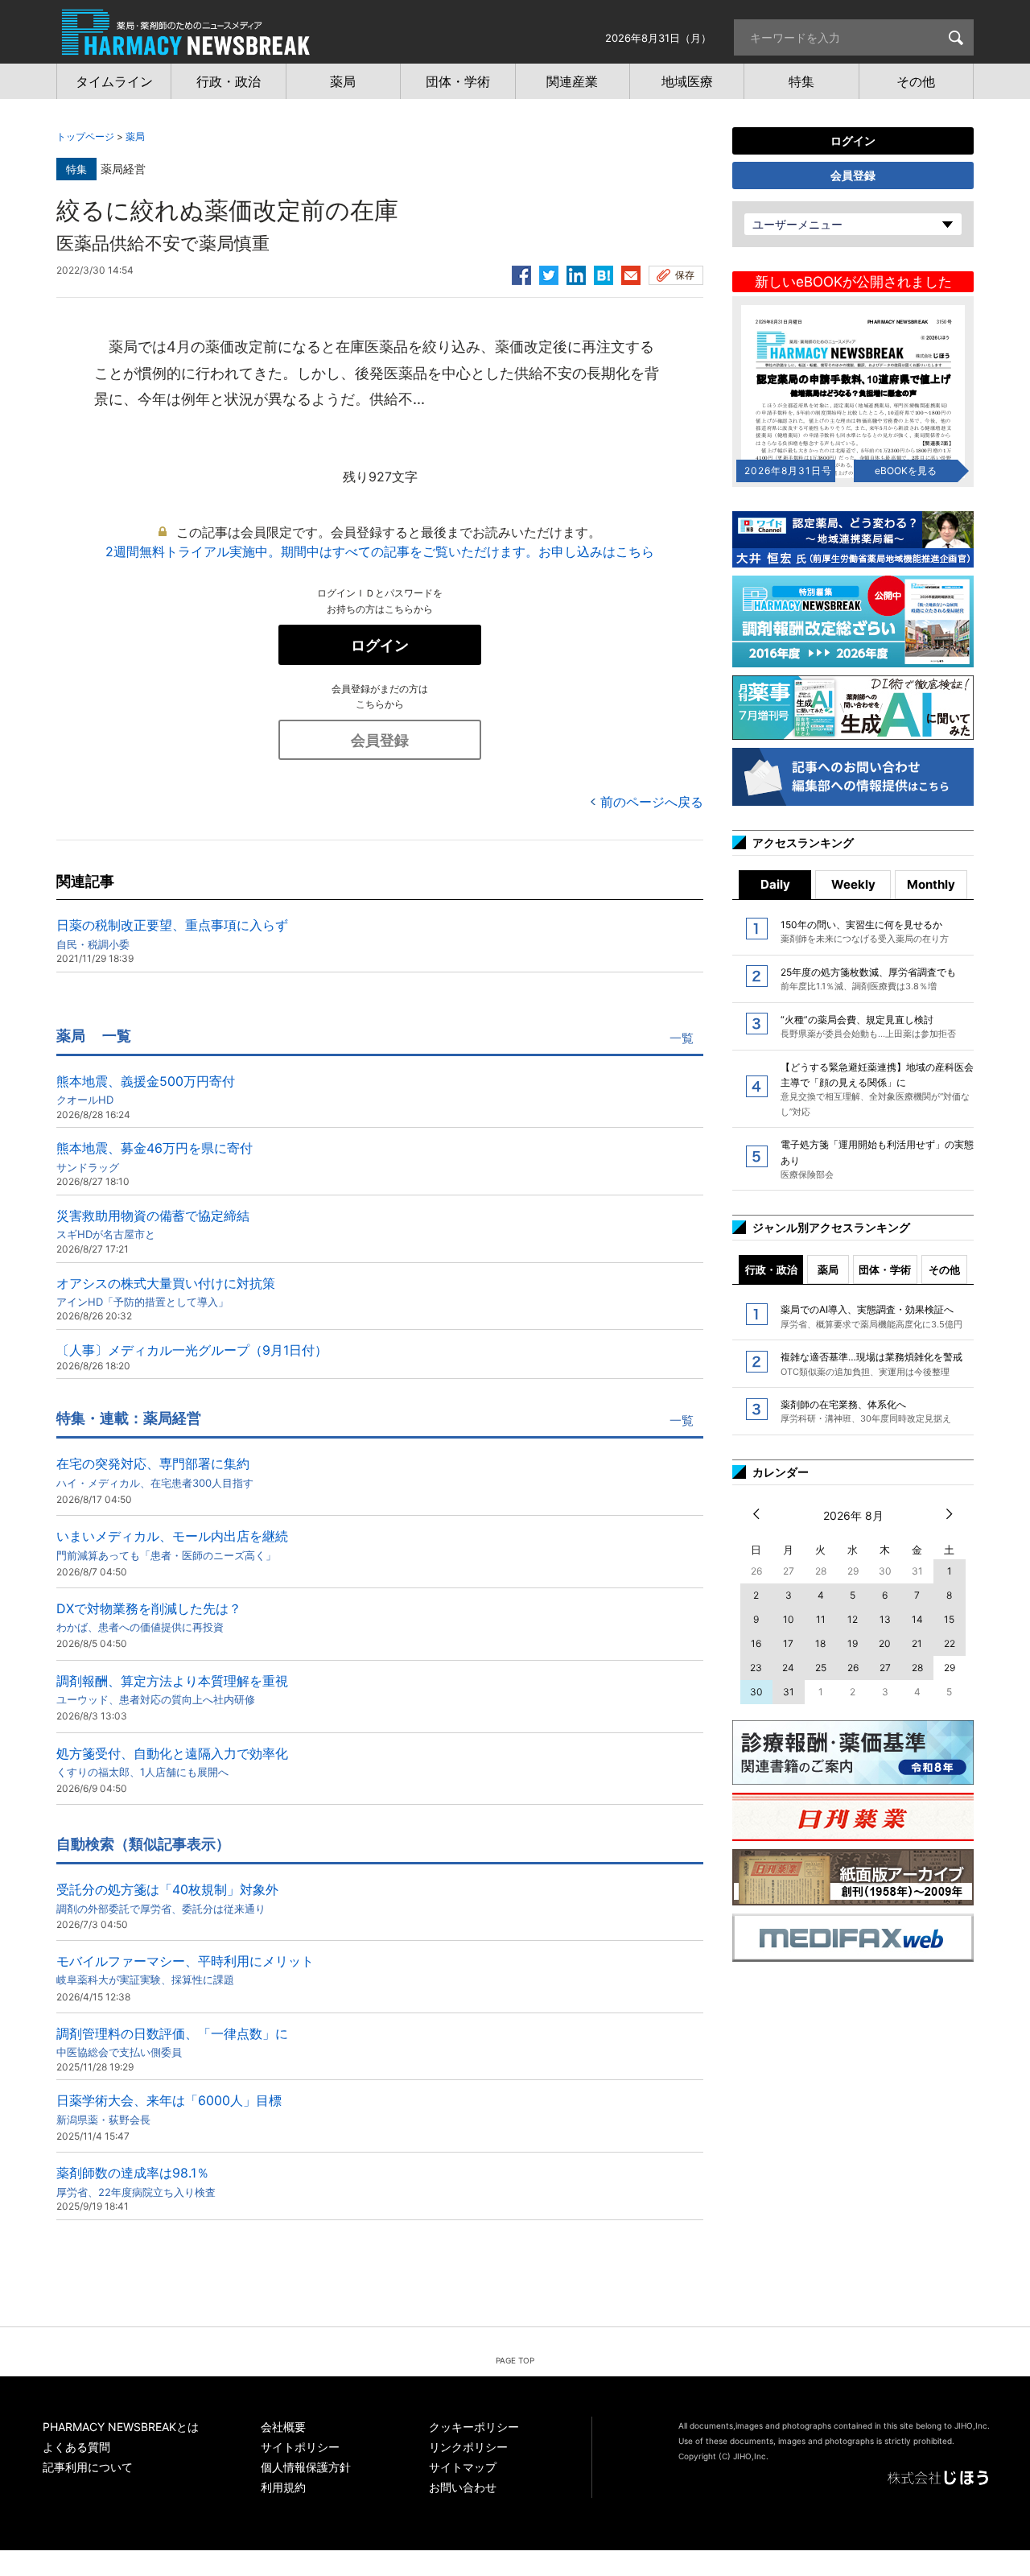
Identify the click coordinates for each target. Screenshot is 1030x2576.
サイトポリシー (300, 2447)
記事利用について (88, 2467)
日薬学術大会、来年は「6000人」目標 (169, 2109)
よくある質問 (76, 2447)
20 (885, 1643)
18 (820, 1643)
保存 (685, 275)
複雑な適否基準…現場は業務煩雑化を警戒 (871, 1364)
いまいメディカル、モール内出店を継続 (172, 1544)
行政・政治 (771, 1269)
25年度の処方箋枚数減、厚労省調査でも (868, 979)
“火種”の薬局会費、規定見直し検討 (868, 1026)
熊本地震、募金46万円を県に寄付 (154, 1156)
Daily (775, 884)
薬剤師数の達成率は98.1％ (136, 2181)
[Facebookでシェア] (521, 273)
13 (885, 1619)
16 (756, 1643)
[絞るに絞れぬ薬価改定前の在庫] (604, 273)
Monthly (931, 884)
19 (853, 1643)
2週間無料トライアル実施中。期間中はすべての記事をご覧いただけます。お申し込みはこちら (380, 551)
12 (853, 1619)
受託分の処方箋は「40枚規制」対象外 (167, 1898)
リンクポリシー (468, 2447)
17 (788, 1643)
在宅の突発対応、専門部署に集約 (155, 1472)
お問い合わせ (463, 2487)
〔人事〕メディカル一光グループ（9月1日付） (192, 1350)
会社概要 (283, 2427)
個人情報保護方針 (306, 2467)
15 (949, 1619)
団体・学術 (885, 1269)
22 (950, 1643)
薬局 (135, 136)
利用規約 (283, 2487)
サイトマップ (463, 2467)
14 (917, 1619)
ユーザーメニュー (797, 224)
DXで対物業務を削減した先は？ (149, 1617)
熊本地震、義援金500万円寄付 (146, 1090)
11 (821, 1619)
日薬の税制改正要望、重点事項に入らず (172, 933)
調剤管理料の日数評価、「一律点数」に (172, 2042)
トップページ (85, 136)
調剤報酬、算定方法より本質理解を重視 (172, 1689)
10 (789, 1619)
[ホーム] (186, 47)
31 (789, 1692)
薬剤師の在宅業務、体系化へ (866, 1411)
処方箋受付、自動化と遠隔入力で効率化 (172, 1762)
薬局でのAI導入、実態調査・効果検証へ (871, 1316)
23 (756, 1668)
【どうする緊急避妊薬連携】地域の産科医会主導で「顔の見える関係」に (877, 1089)
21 (917, 1643)
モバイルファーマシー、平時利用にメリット (185, 1969)
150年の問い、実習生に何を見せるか (865, 931)
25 (821, 1668)
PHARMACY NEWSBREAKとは (121, 2427)
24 (788, 1668)
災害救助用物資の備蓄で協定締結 (153, 1224)
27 (885, 1668)
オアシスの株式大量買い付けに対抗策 (166, 1292)
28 (917, 1668)
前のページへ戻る (652, 802)
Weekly (853, 884)
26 (853, 1668)
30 (756, 1692)
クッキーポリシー (474, 2427)
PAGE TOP (515, 2360)
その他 (944, 1269)
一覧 (682, 1038)
